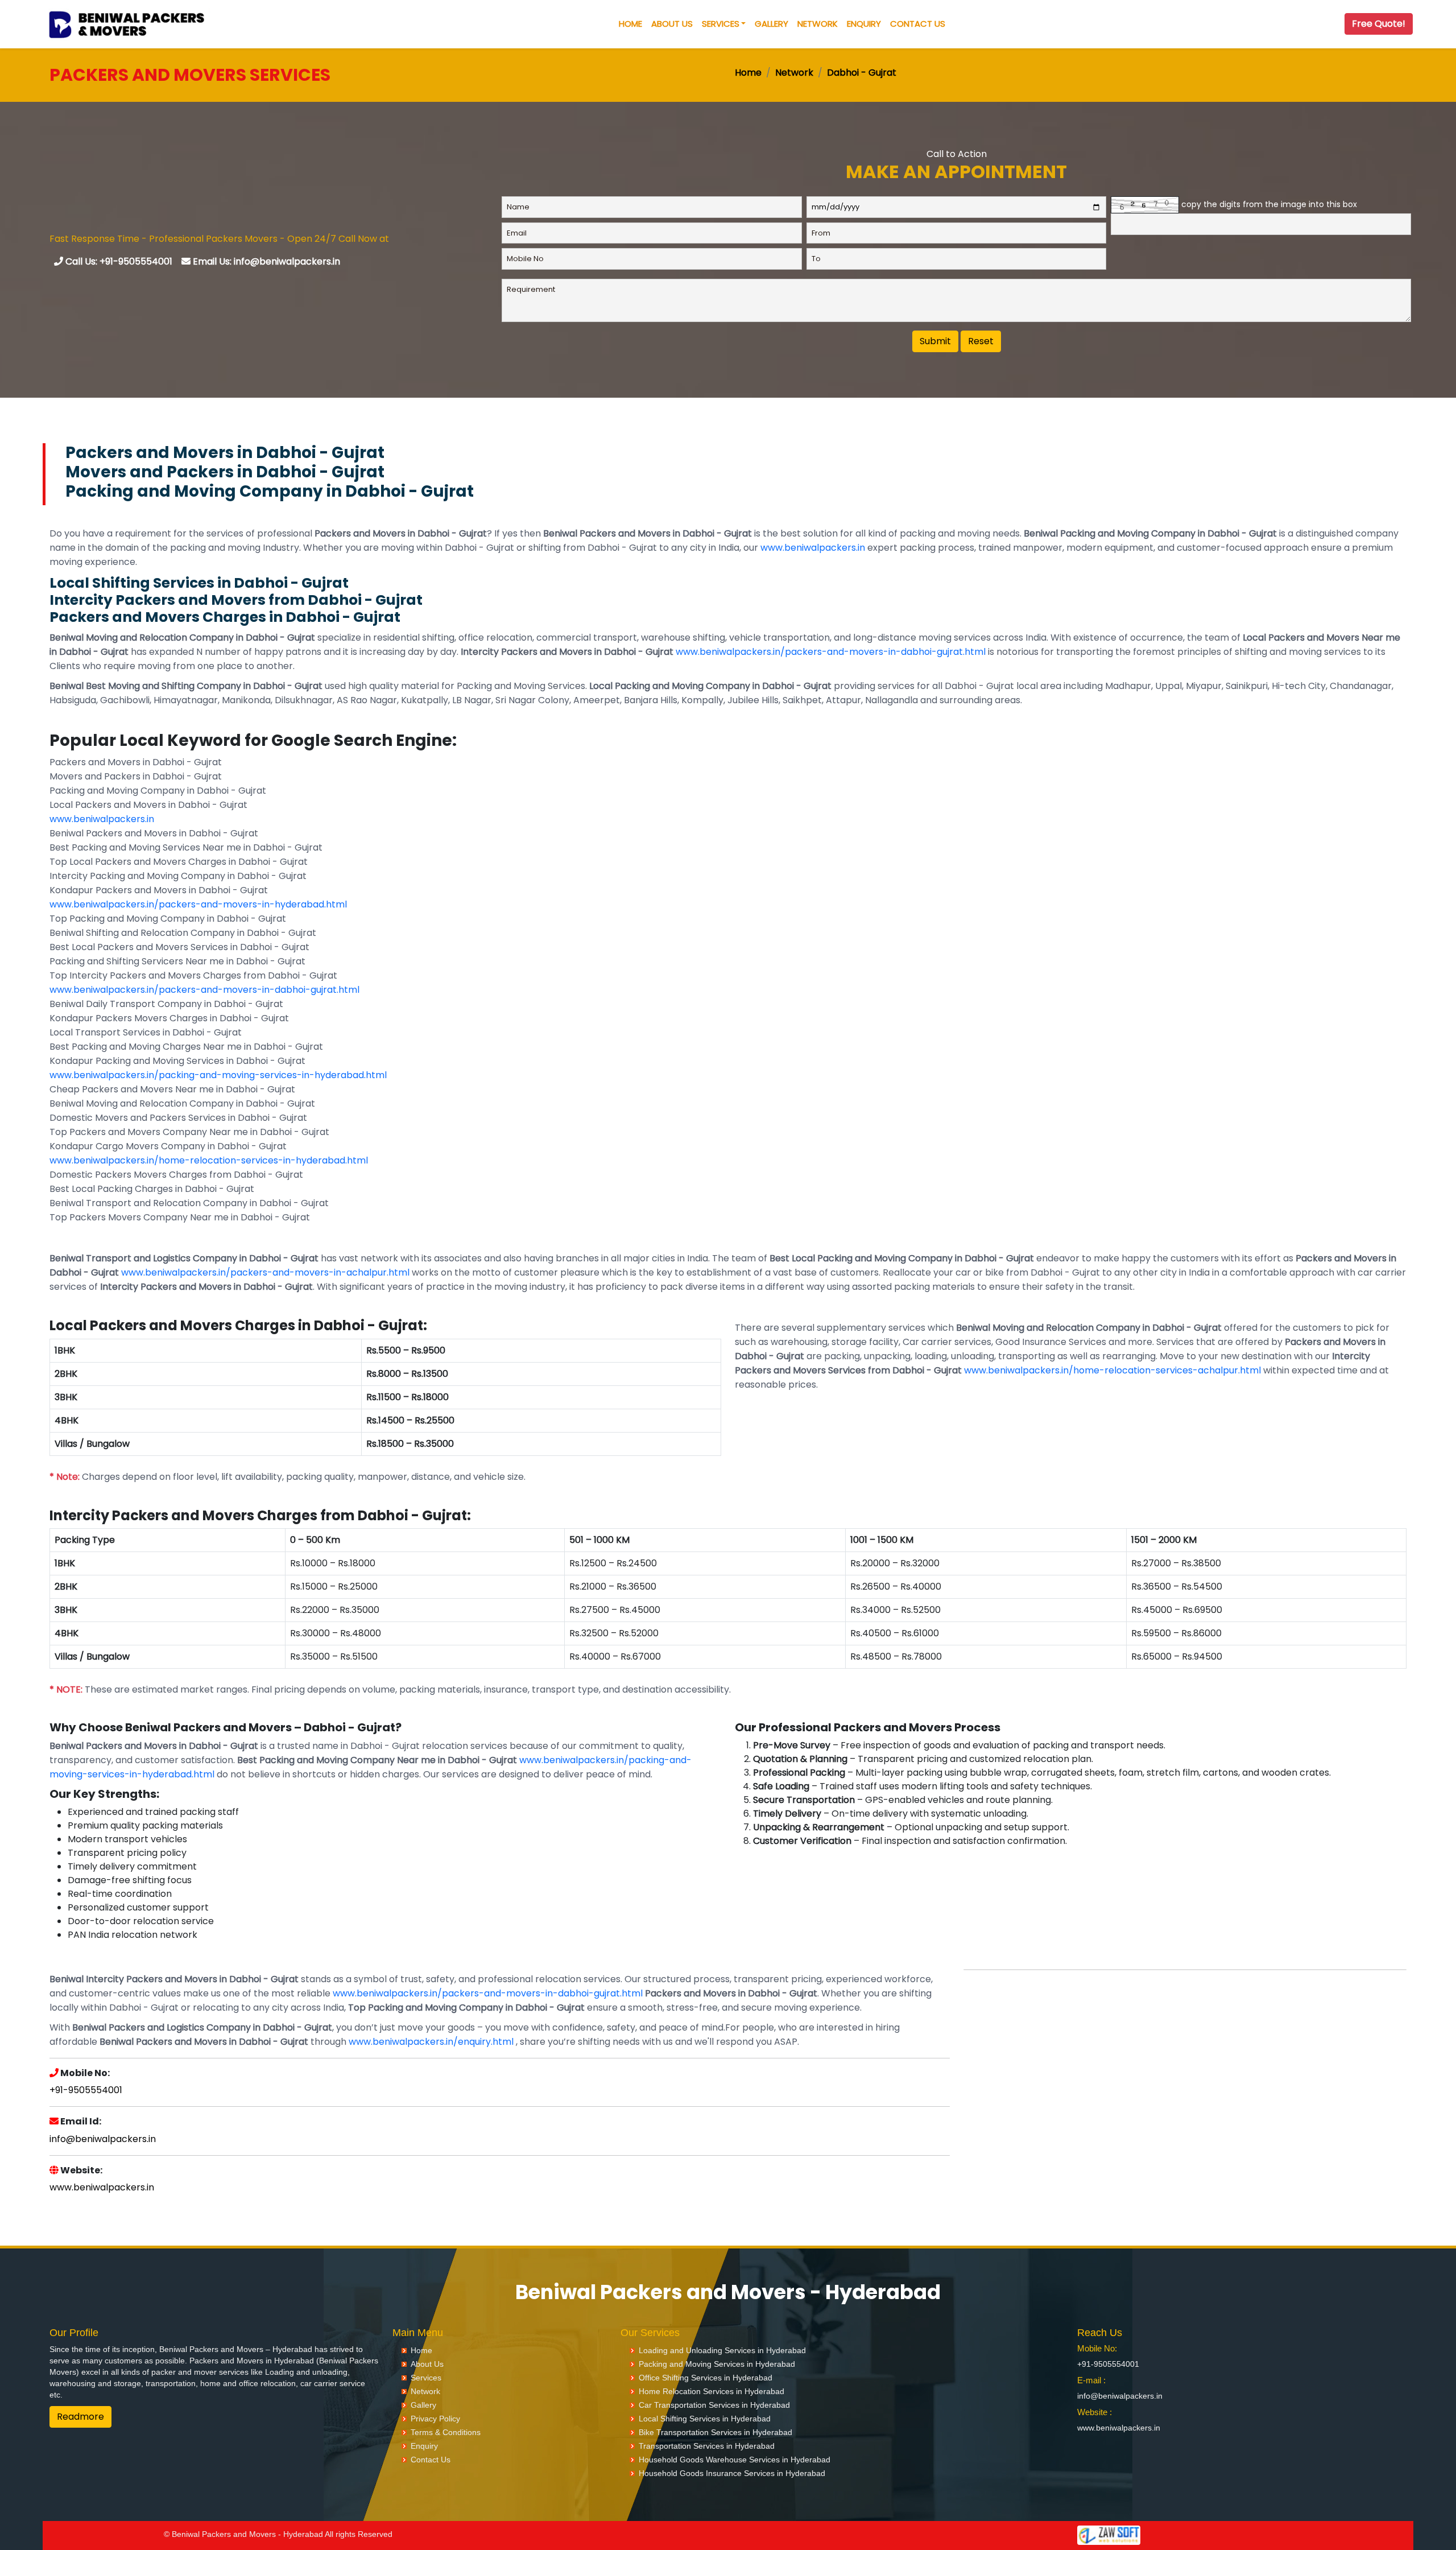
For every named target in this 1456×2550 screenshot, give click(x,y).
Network (818, 24)
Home (630, 24)
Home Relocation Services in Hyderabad (712, 2391)
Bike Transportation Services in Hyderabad (715, 2432)
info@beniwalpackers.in (103, 2139)
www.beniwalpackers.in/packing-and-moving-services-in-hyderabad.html (218, 1075)
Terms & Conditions (446, 2432)
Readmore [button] (80, 2417)
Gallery (772, 24)
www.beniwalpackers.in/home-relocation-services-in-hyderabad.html (209, 1160)
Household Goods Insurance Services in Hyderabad (732, 2473)
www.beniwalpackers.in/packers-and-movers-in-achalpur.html (265, 1272)
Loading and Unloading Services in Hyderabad (722, 2350)
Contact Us (918, 24)
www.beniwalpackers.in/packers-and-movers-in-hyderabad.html (198, 904)
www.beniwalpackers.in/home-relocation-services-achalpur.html (1112, 1370)
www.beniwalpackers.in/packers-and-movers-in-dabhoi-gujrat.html (831, 652)
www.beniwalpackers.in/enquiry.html (431, 2042)
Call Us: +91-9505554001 (118, 261)
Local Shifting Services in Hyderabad (705, 2419)
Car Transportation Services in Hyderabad (714, 2405)
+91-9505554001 (86, 2090)
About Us (672, 24)
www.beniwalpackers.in (813, 548)
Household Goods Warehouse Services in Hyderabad (735, 2460)
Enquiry (864, 24)
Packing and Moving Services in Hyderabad (717, 2364)
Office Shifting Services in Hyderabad (706, 2378)
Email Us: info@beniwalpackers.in (265, 261)
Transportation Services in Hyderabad (707, 2446)
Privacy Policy (435, 2419)
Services (721, 24)
